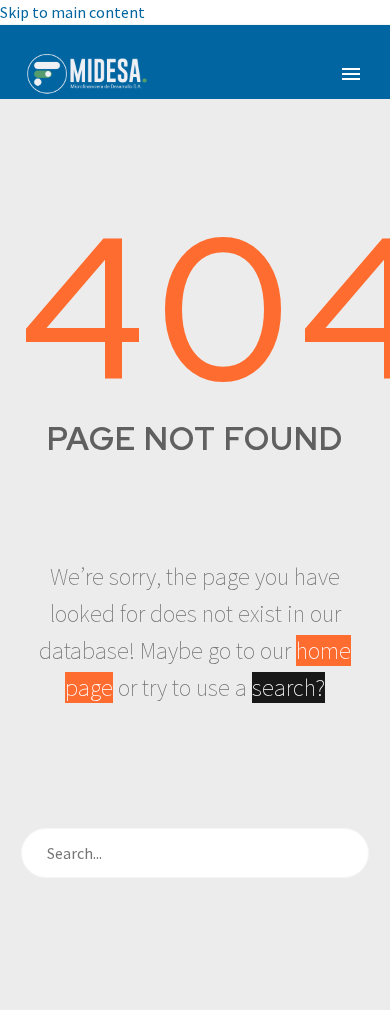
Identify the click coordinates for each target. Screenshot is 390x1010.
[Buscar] (344, 853)
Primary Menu (351, 74)
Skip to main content (72, 12)
